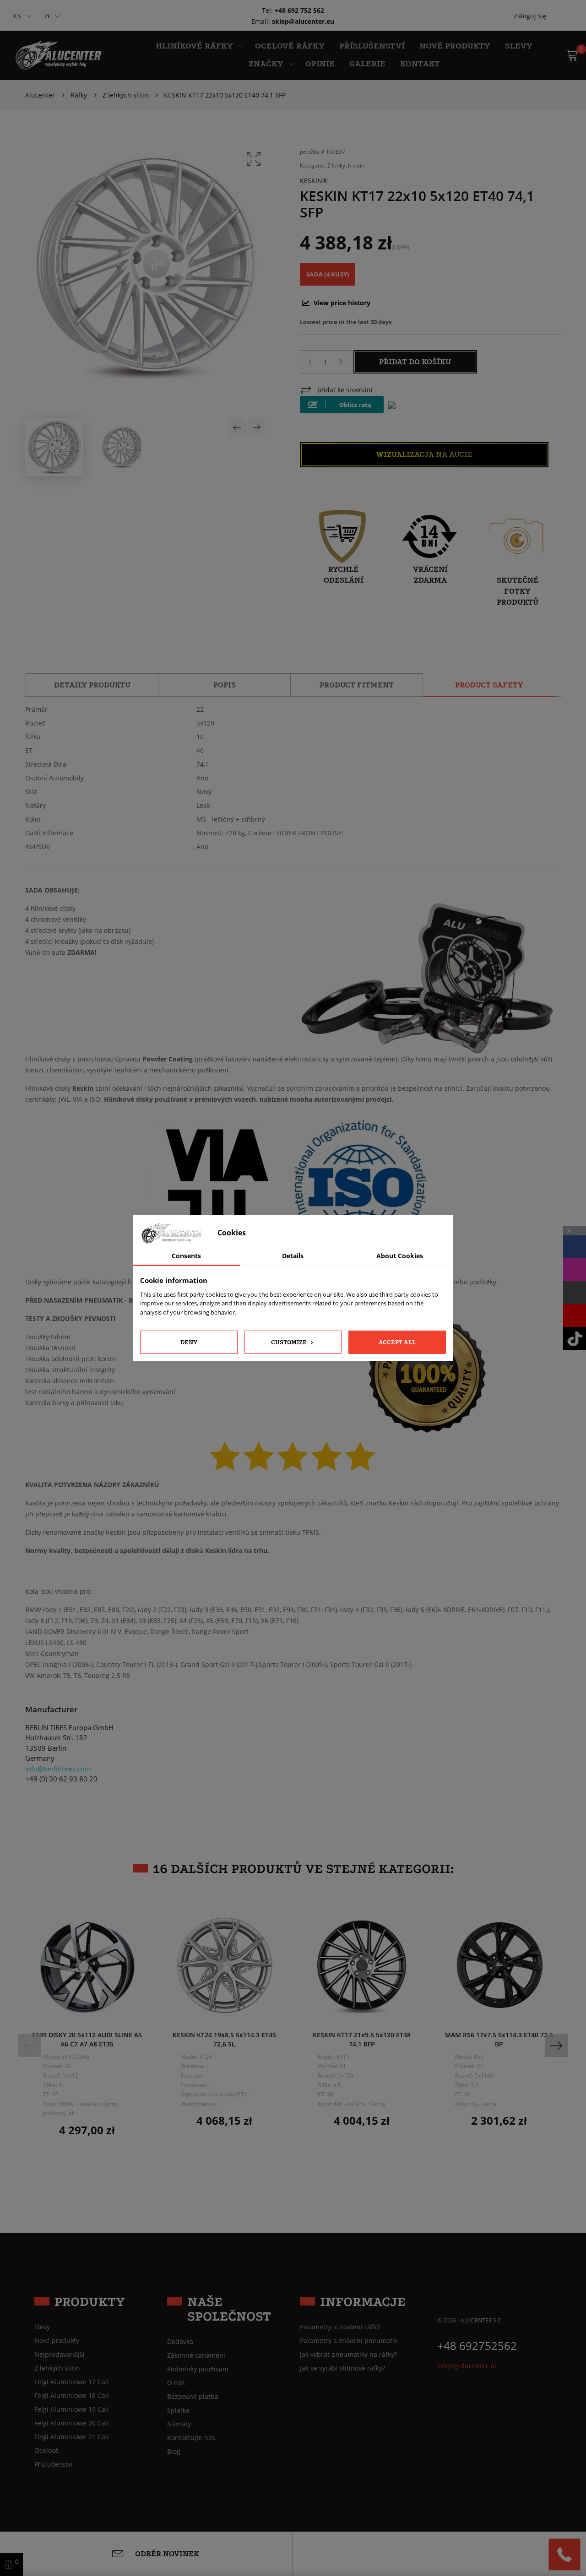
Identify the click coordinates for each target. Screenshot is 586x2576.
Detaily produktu (92, 685)
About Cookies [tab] (400, 1256)
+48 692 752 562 (299, 10)
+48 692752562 (477, 2346)
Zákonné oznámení (196, 2355)
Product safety (489, 685)
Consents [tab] (186, 1256)
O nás (176, 2383)
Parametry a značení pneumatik (349, 2341)
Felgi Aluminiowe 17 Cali (72, 2382)
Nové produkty (455, 46)
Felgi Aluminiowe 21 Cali (72, 2437)
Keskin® (314, 181)
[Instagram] (575, 1270)
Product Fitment (357, 685)
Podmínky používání (198, 2369)
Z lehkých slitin (346, 165)
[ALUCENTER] (63, 55)
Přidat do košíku (415, 362)
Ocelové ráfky (290, 46)
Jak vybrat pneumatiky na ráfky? (348, 2354)
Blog (174, 2452)
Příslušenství (372, 46)
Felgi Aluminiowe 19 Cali (72, 2409)
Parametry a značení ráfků (340, 2327)
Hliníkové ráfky (194, 46)
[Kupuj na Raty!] (342, 405)
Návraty (179, 2424)
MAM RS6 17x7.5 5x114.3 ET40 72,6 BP (499, 2039)
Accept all (397, 1342)
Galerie (367, 64)
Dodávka (180, 2342)
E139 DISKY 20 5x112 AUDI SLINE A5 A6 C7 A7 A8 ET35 (87, 2039)
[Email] (575, 1293)
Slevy (519, 46)
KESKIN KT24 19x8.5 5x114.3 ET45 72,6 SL (224, 2039)
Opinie (320, 64)
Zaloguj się (530, 16)
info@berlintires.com (58, 1769)
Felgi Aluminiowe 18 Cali (72, 2396)
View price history (341, 303)
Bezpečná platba (193, 2397)
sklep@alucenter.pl (467, 2366)
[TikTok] (575, 1338)
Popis (225, 685)
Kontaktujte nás (191, 2438)
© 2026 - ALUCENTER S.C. (470, 2320)
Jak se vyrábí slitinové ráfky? (342, 2368)
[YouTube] (575, 1315)
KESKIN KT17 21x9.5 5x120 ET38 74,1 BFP (362, 2039)
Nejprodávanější (60, 2354)
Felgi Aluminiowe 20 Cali (72, 2423)
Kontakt (420, 64)
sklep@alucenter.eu (303, 21)
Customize (290, 1342)
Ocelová (46, 2451)
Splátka (178, 2410)
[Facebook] (575, 1247)
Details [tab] (293, 1256)
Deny (189, 1342)
